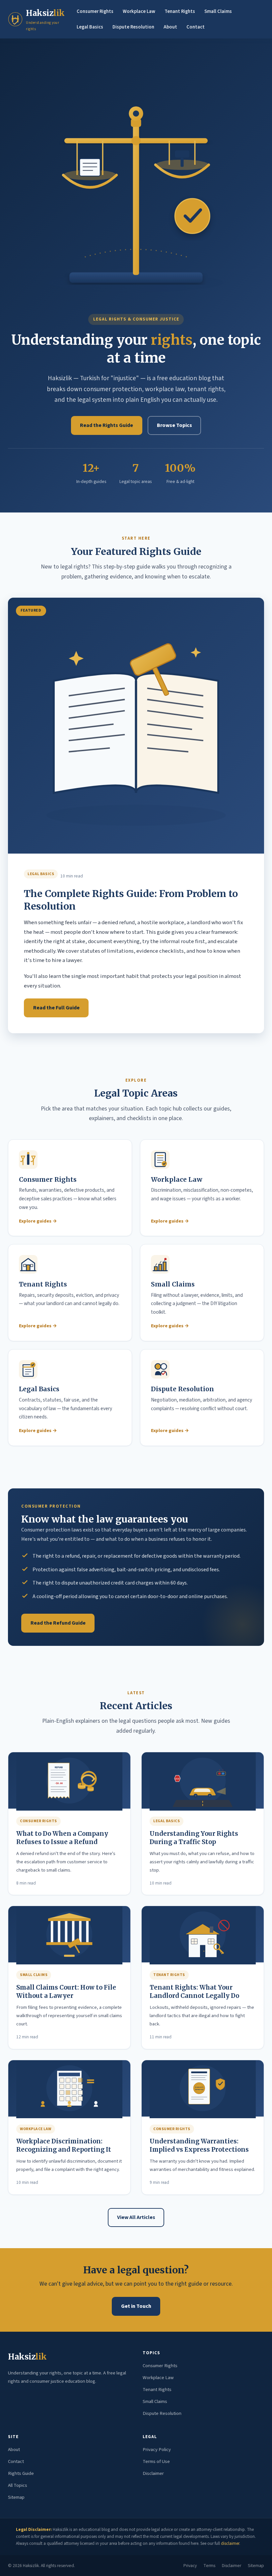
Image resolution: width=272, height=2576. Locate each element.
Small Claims (218, 11)
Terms (209, 2566)
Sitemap (16, 2497)
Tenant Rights (180, 11)
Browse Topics (174, 425)
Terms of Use (156, 2461)
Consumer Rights (95, 11)
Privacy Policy (157, 2450)
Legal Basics (90, 27)
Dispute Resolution (133, 27)
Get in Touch (136, 2306)
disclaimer (230, 2544)
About (170, 27)
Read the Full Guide (56, 1008)
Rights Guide (21, 2473)
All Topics (18, 2485)
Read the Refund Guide (58, 1623)
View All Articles (136, 2217)
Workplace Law (139, 11)
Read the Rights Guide (106, 425)
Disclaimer (153, 2473)
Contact (196, 27)
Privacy (190, 2566)
